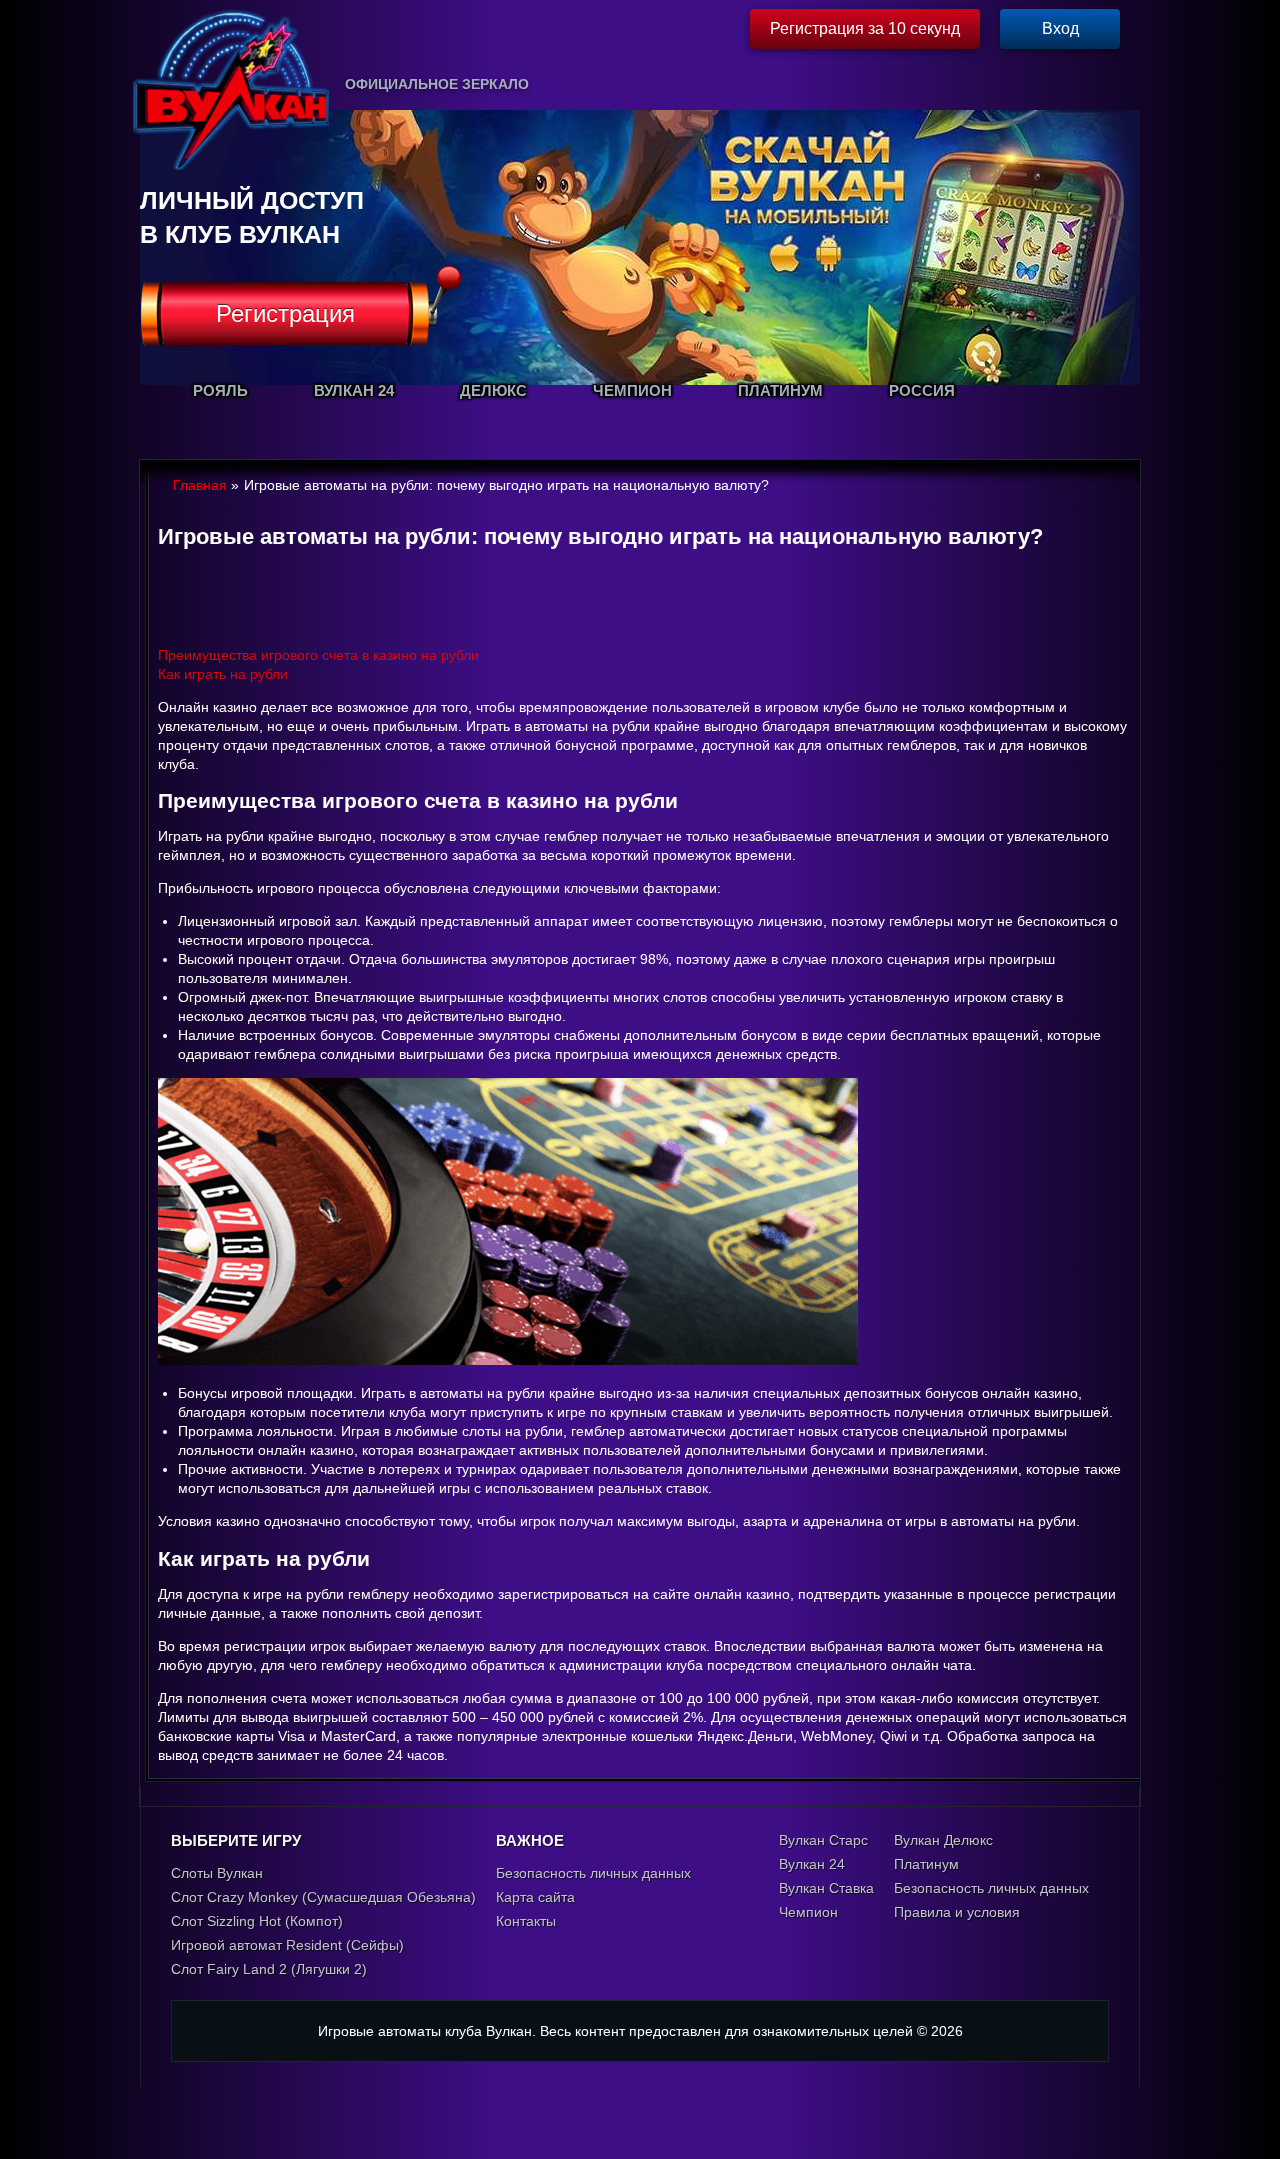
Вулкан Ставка (826, 1888)
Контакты (526, 1921)
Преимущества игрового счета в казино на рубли (318, 655)
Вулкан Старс (823, 1840)
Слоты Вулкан (217, 1873)
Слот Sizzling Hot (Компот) (257, 1921)
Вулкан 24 (812, 1864)
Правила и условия (957, 1912)
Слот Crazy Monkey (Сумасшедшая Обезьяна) (323, 1897)
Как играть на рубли (223, 674)
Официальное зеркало (437, 84)
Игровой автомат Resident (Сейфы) (287, 1945)
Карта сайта (535, 1897)
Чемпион (808, 1912)
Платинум (926, 1864)
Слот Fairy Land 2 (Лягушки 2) (269, 1969)
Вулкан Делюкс (943, 1840)
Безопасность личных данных (593, 1873)
